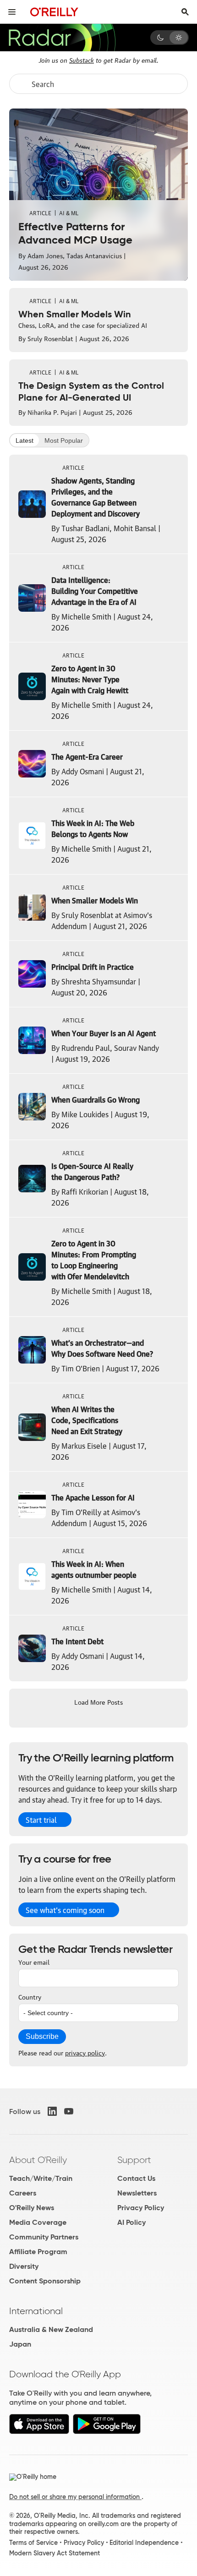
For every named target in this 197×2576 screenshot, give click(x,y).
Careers (23, 2193)
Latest (25, 440)
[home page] (54, 12)
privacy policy (85, 2052)
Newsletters (137, 2193)
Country (30, 1996)
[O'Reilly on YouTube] (69, 2111)
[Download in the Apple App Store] (39, 2432)
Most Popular (64, 440)
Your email (34, 1962)
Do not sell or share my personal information (75, 2497)
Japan (20, 2344)
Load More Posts (98, 1701)
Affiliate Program (38, 2252)
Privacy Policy (141, 2208)
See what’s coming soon (65, 1910)
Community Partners (44, 2237)
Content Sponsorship (45, 2281)
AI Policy (131, 2222)
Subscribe (42, 2036)
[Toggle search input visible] (185, 12)
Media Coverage (38, 2222)
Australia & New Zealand (51, 2329)
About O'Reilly (38, 2160)
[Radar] (62, 38)
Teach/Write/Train (41, 2178)
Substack (82, 60)
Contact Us (136, 2178)
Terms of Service (33, 2543)
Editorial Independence (144, 2543)
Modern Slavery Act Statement (55, 2553)
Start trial (41, 1820)
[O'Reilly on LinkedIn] (52, 2111)
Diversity (24, 2266)
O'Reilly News (32, 2208)
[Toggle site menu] (12, 12)
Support (134, 2160)
